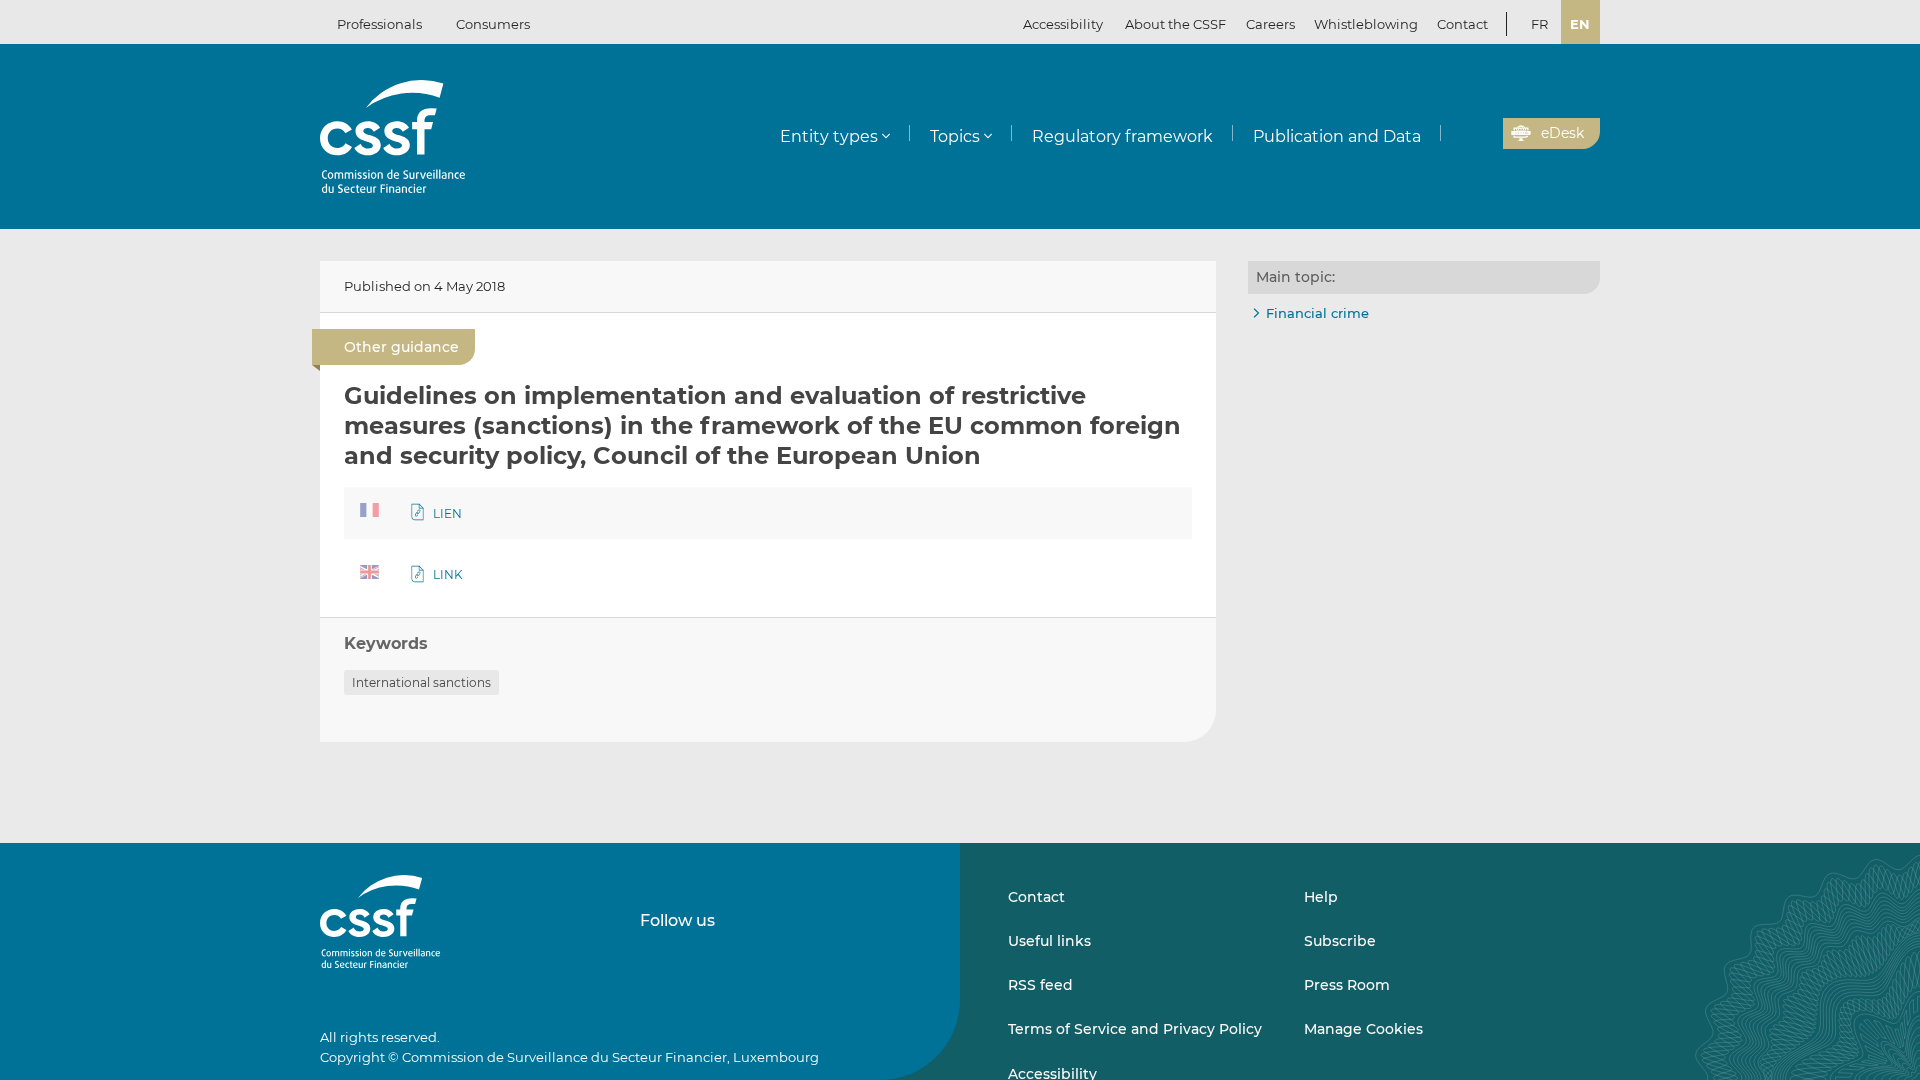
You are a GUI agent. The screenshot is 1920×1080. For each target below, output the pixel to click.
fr (1539, 24)
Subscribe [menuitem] (1340, 941)
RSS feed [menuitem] (1040, 985)
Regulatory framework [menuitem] (1122, 136)
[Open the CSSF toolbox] (1481, 134)
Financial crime (1317, 313)
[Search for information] (1457, 134)
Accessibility (1063, 24)
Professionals (379, 24)
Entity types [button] (829, 136)
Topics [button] (955, 136)
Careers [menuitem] (1270, 24)
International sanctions (421, 682)
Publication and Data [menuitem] (1337, 136)
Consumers (493, 24)
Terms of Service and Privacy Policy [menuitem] (1135, 1029)
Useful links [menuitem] (1049, 941)
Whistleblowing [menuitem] (1366, 24)
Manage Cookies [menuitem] (1363, 1029)
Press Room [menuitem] (1347, 985)
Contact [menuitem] (1462, 24)
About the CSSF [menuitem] (1175, 24)
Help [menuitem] (1321, 897)
